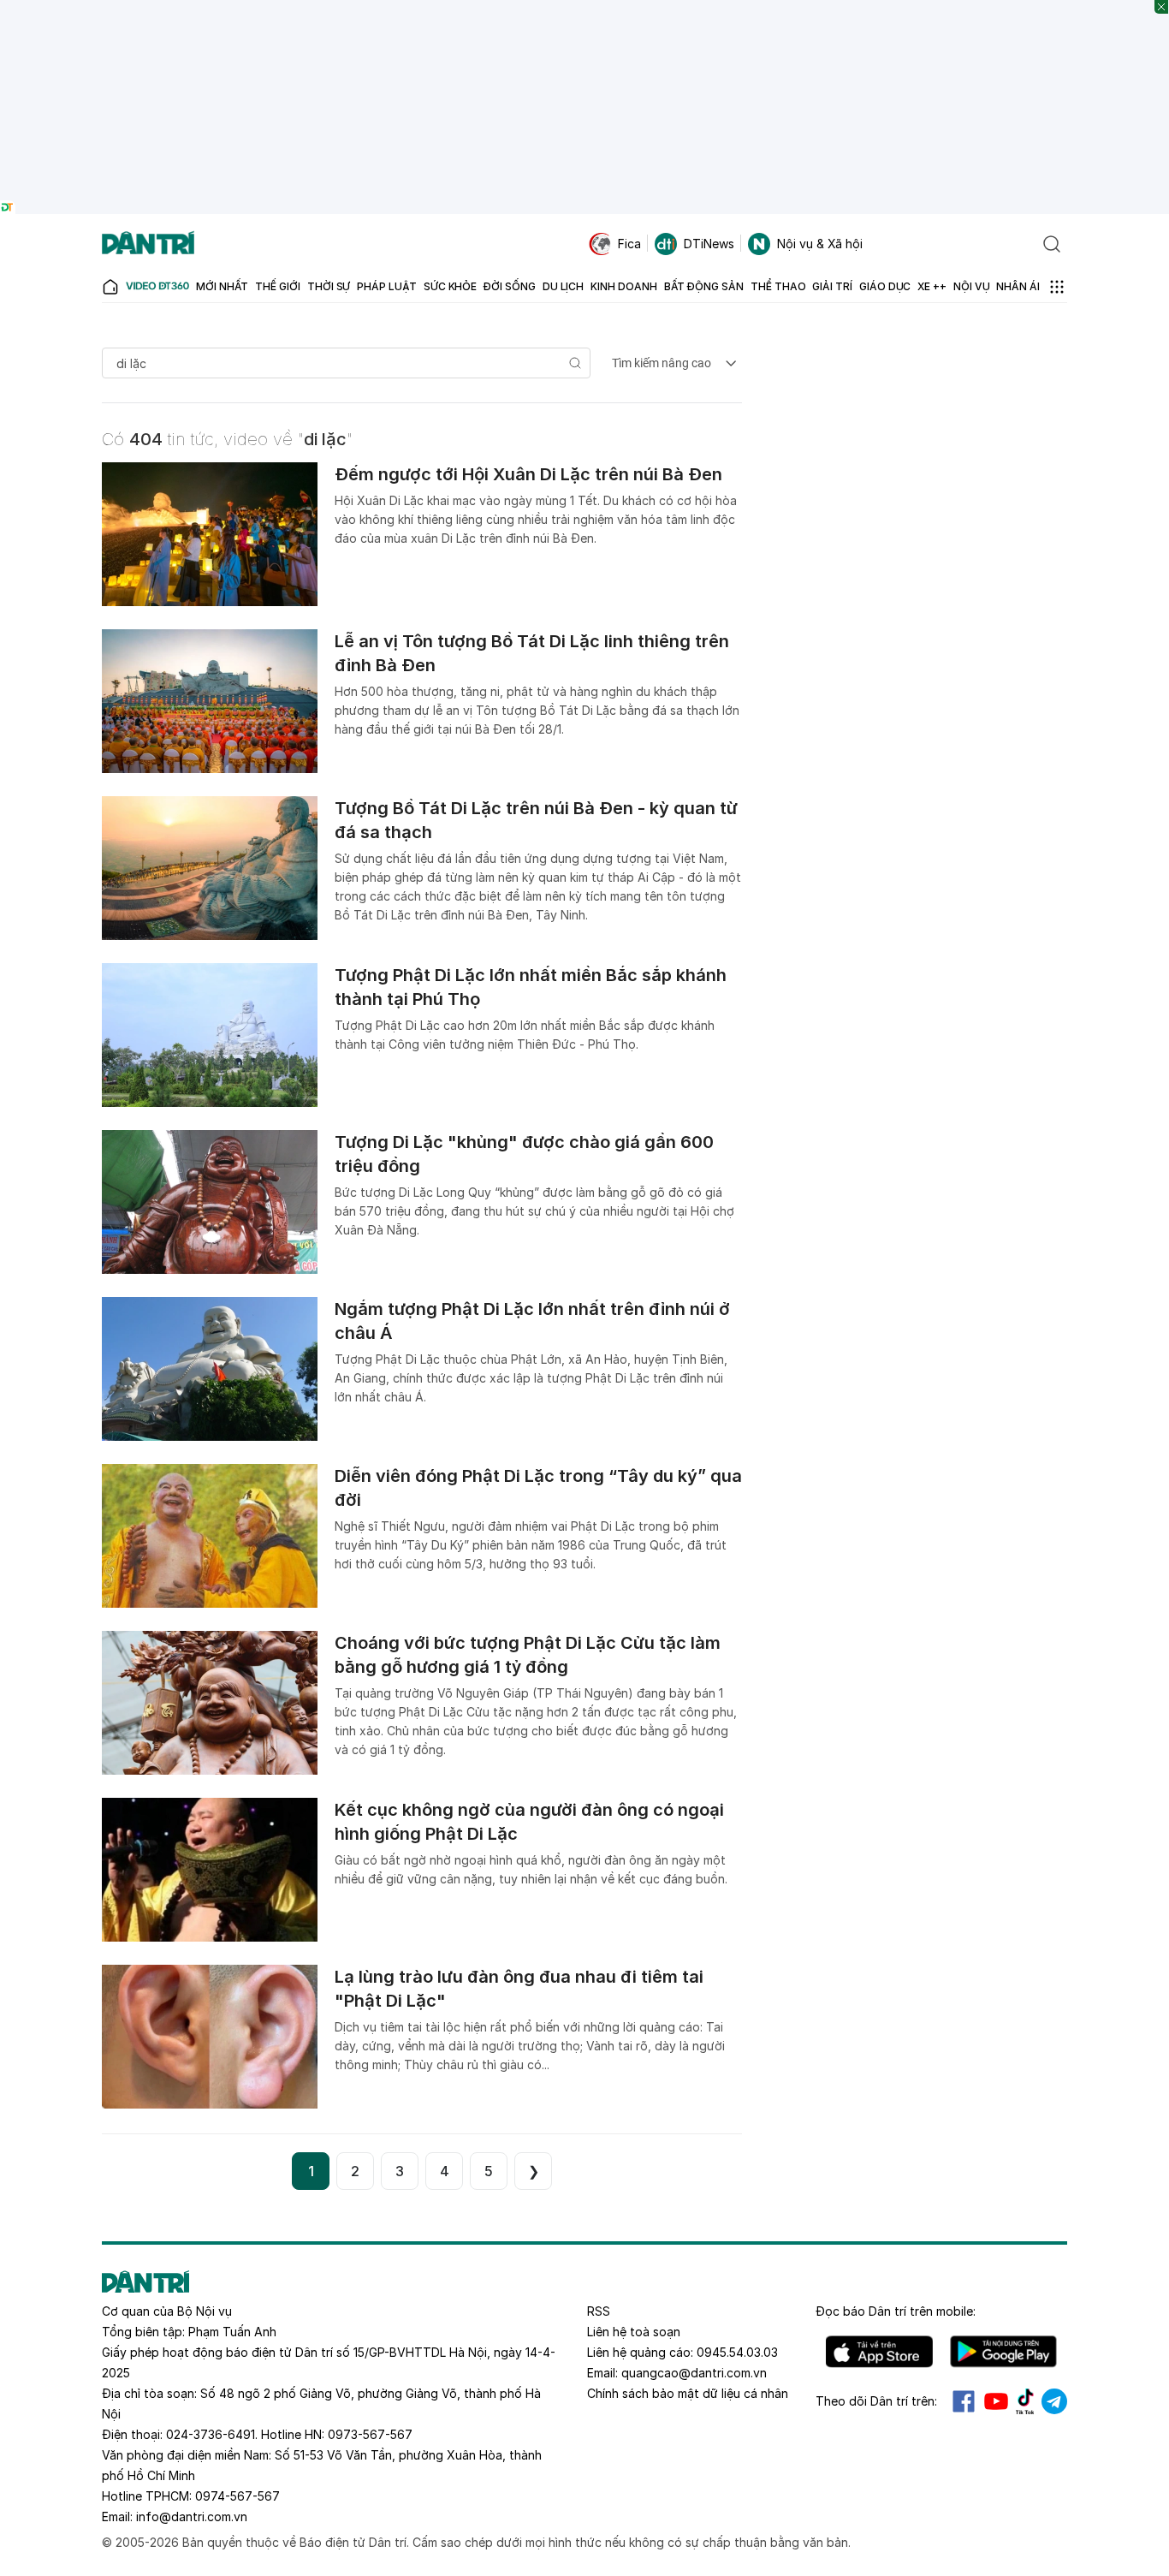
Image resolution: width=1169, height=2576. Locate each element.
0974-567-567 (237, 2496)
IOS (879, 2352)
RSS (599, 2311)
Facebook (964, 2401)
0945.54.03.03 (737, 2352)
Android (1003, 2352)
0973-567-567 (370, 2434)
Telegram (1054, 2401)
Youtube (996, 2401)
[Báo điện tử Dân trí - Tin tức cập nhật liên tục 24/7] (148, 244)
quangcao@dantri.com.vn (694, 2373)
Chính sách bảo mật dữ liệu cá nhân (688, 2393)
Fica (629, 244)
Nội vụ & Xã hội (820, 244)
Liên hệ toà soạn (634, 2332)
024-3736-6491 (211, 2434)
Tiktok (1025, 2401)
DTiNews (709, 244)
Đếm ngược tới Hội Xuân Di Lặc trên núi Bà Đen (528, 474)
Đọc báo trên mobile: (896, 2311)
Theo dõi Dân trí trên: (876, 2401)
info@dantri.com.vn (192, 2517)
